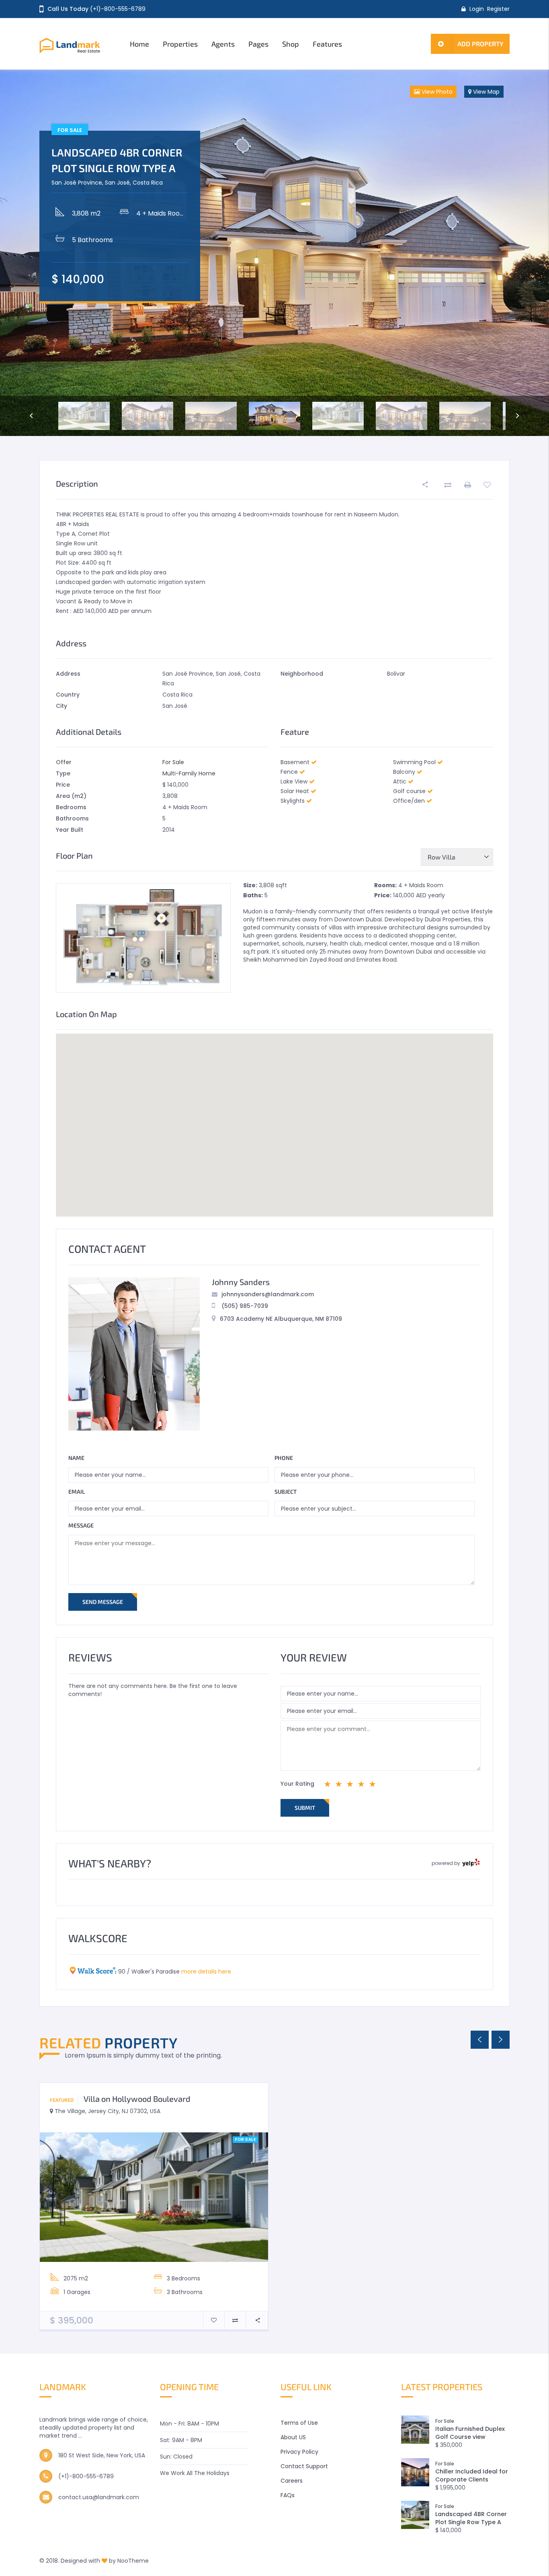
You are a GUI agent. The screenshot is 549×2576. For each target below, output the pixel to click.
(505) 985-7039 (245, 1306)
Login (477, 9)
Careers (292, 2481)
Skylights (293, 801)
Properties (180, 44)
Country (68, 695)
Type (63, 773)
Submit (305, 1808)
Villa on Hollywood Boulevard (137, 2099)
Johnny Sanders (241, 1282)
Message (81, 1525)
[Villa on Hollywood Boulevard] (154, 2197)
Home (139, 44)
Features (327, 44)
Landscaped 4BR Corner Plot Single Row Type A (471, 2518)
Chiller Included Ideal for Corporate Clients (472, 2475)
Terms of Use (299, 2423)
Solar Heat (295, 791)
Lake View (294, 781)
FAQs (288, 2495)
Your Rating (297, 1784)
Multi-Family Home (189, 773)
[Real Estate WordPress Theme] (79, 44)
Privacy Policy (299, 2452)
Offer (64, 762)
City (61, 706)
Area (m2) (71, 796)
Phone (284, 1458)
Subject (286, 1492)
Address (68, 674)
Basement (295, 762)
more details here (206, 1972)
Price (63, 785)
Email (77, 1492)
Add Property (480, 44)
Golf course (409, 791)
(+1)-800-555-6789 (118, 9)
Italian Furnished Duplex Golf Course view (470, 2433)
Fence (289, 772)
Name (76, 1458)
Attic (400, 781)
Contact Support (304, 2466)
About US (293, 2437)
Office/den (409, 801)
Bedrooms (71, 807)
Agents (223, 44)
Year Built (70, 830)
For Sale (173, 762)
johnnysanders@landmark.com (268, 1294)
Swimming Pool (414, 762)
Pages (258, 44)
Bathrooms (72, 818)
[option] (274, 253)
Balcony (404, 772)
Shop (291, 44)
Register (498, 9)
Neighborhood (302, 674)
